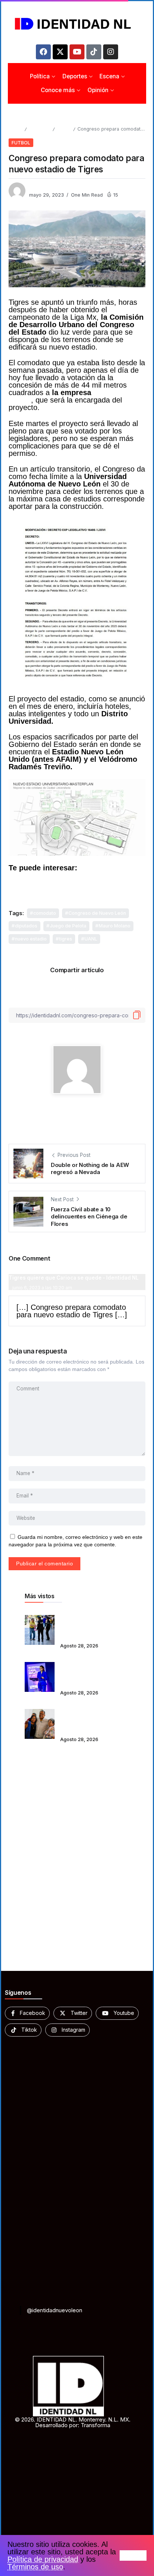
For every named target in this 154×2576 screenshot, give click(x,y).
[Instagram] (111, 52)
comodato (45, 913)
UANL (91, 939)
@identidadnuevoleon (55, 2310)
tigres (66, 939)
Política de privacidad (43, 2559)
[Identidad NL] (77, 24)
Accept (133, 2555)
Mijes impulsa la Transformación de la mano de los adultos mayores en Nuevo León (91, 1719)
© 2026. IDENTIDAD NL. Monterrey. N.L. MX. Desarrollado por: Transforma (73, 2422)
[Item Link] (40, 1630)
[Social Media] (27, 2013)
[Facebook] (43, 52)
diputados (26, 926)
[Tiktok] (94, 52)
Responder (27, 1331)
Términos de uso (35, 2567)
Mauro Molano (115, 926)
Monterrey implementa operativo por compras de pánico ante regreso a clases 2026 (93, 1625)
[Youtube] (77, 52)
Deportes (39, 129)
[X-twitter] (60, 52)
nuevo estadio (31, 939)
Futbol (64, 129)
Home (15, 129)
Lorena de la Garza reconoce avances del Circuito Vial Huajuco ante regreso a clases (94, 1672)
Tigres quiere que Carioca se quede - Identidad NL (74, 1278)
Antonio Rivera (46, 187)
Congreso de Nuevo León (97, 913)
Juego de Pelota (68, 926)
